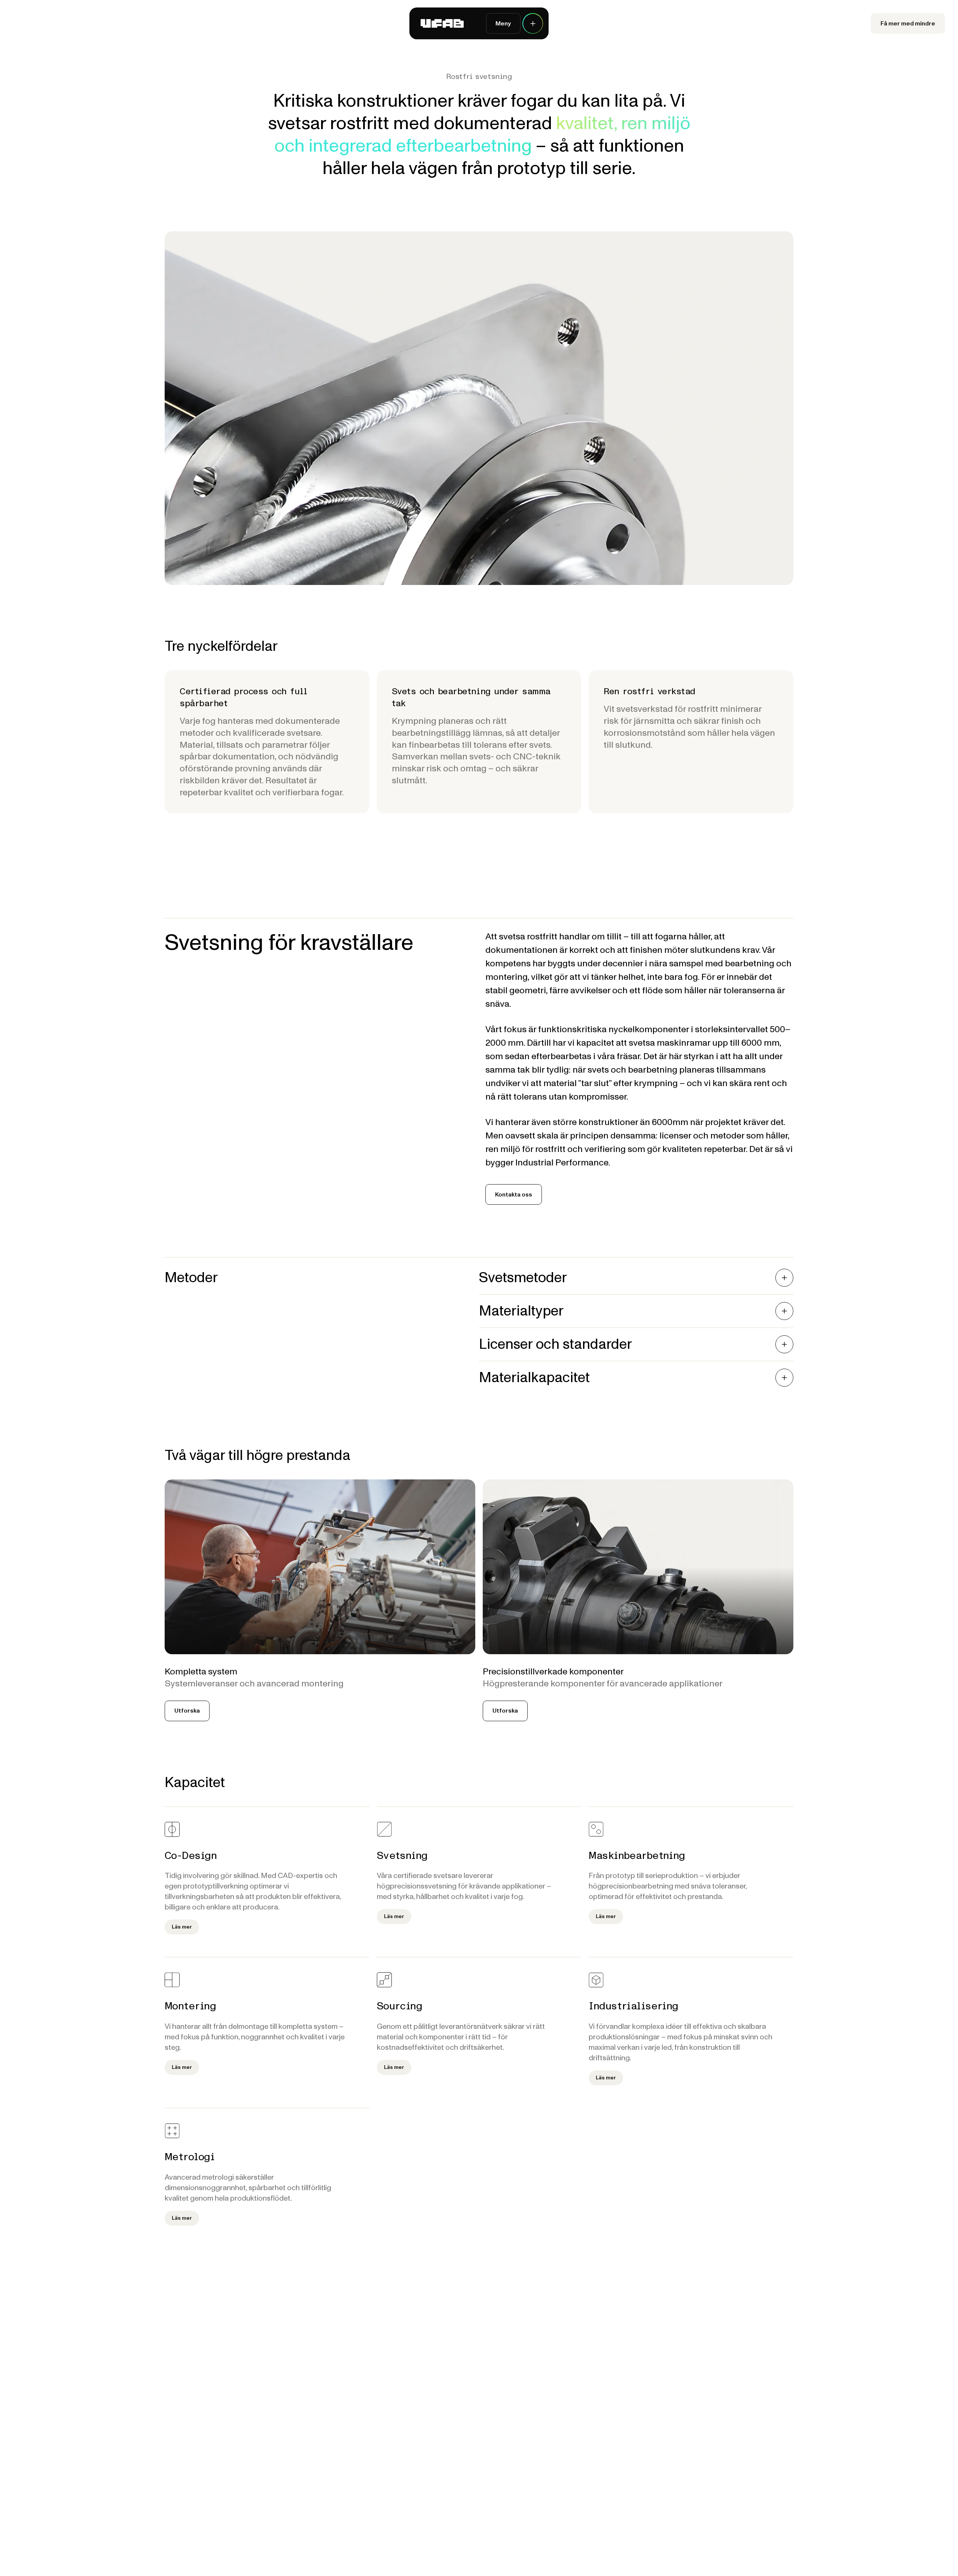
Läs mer (182, 1927)
